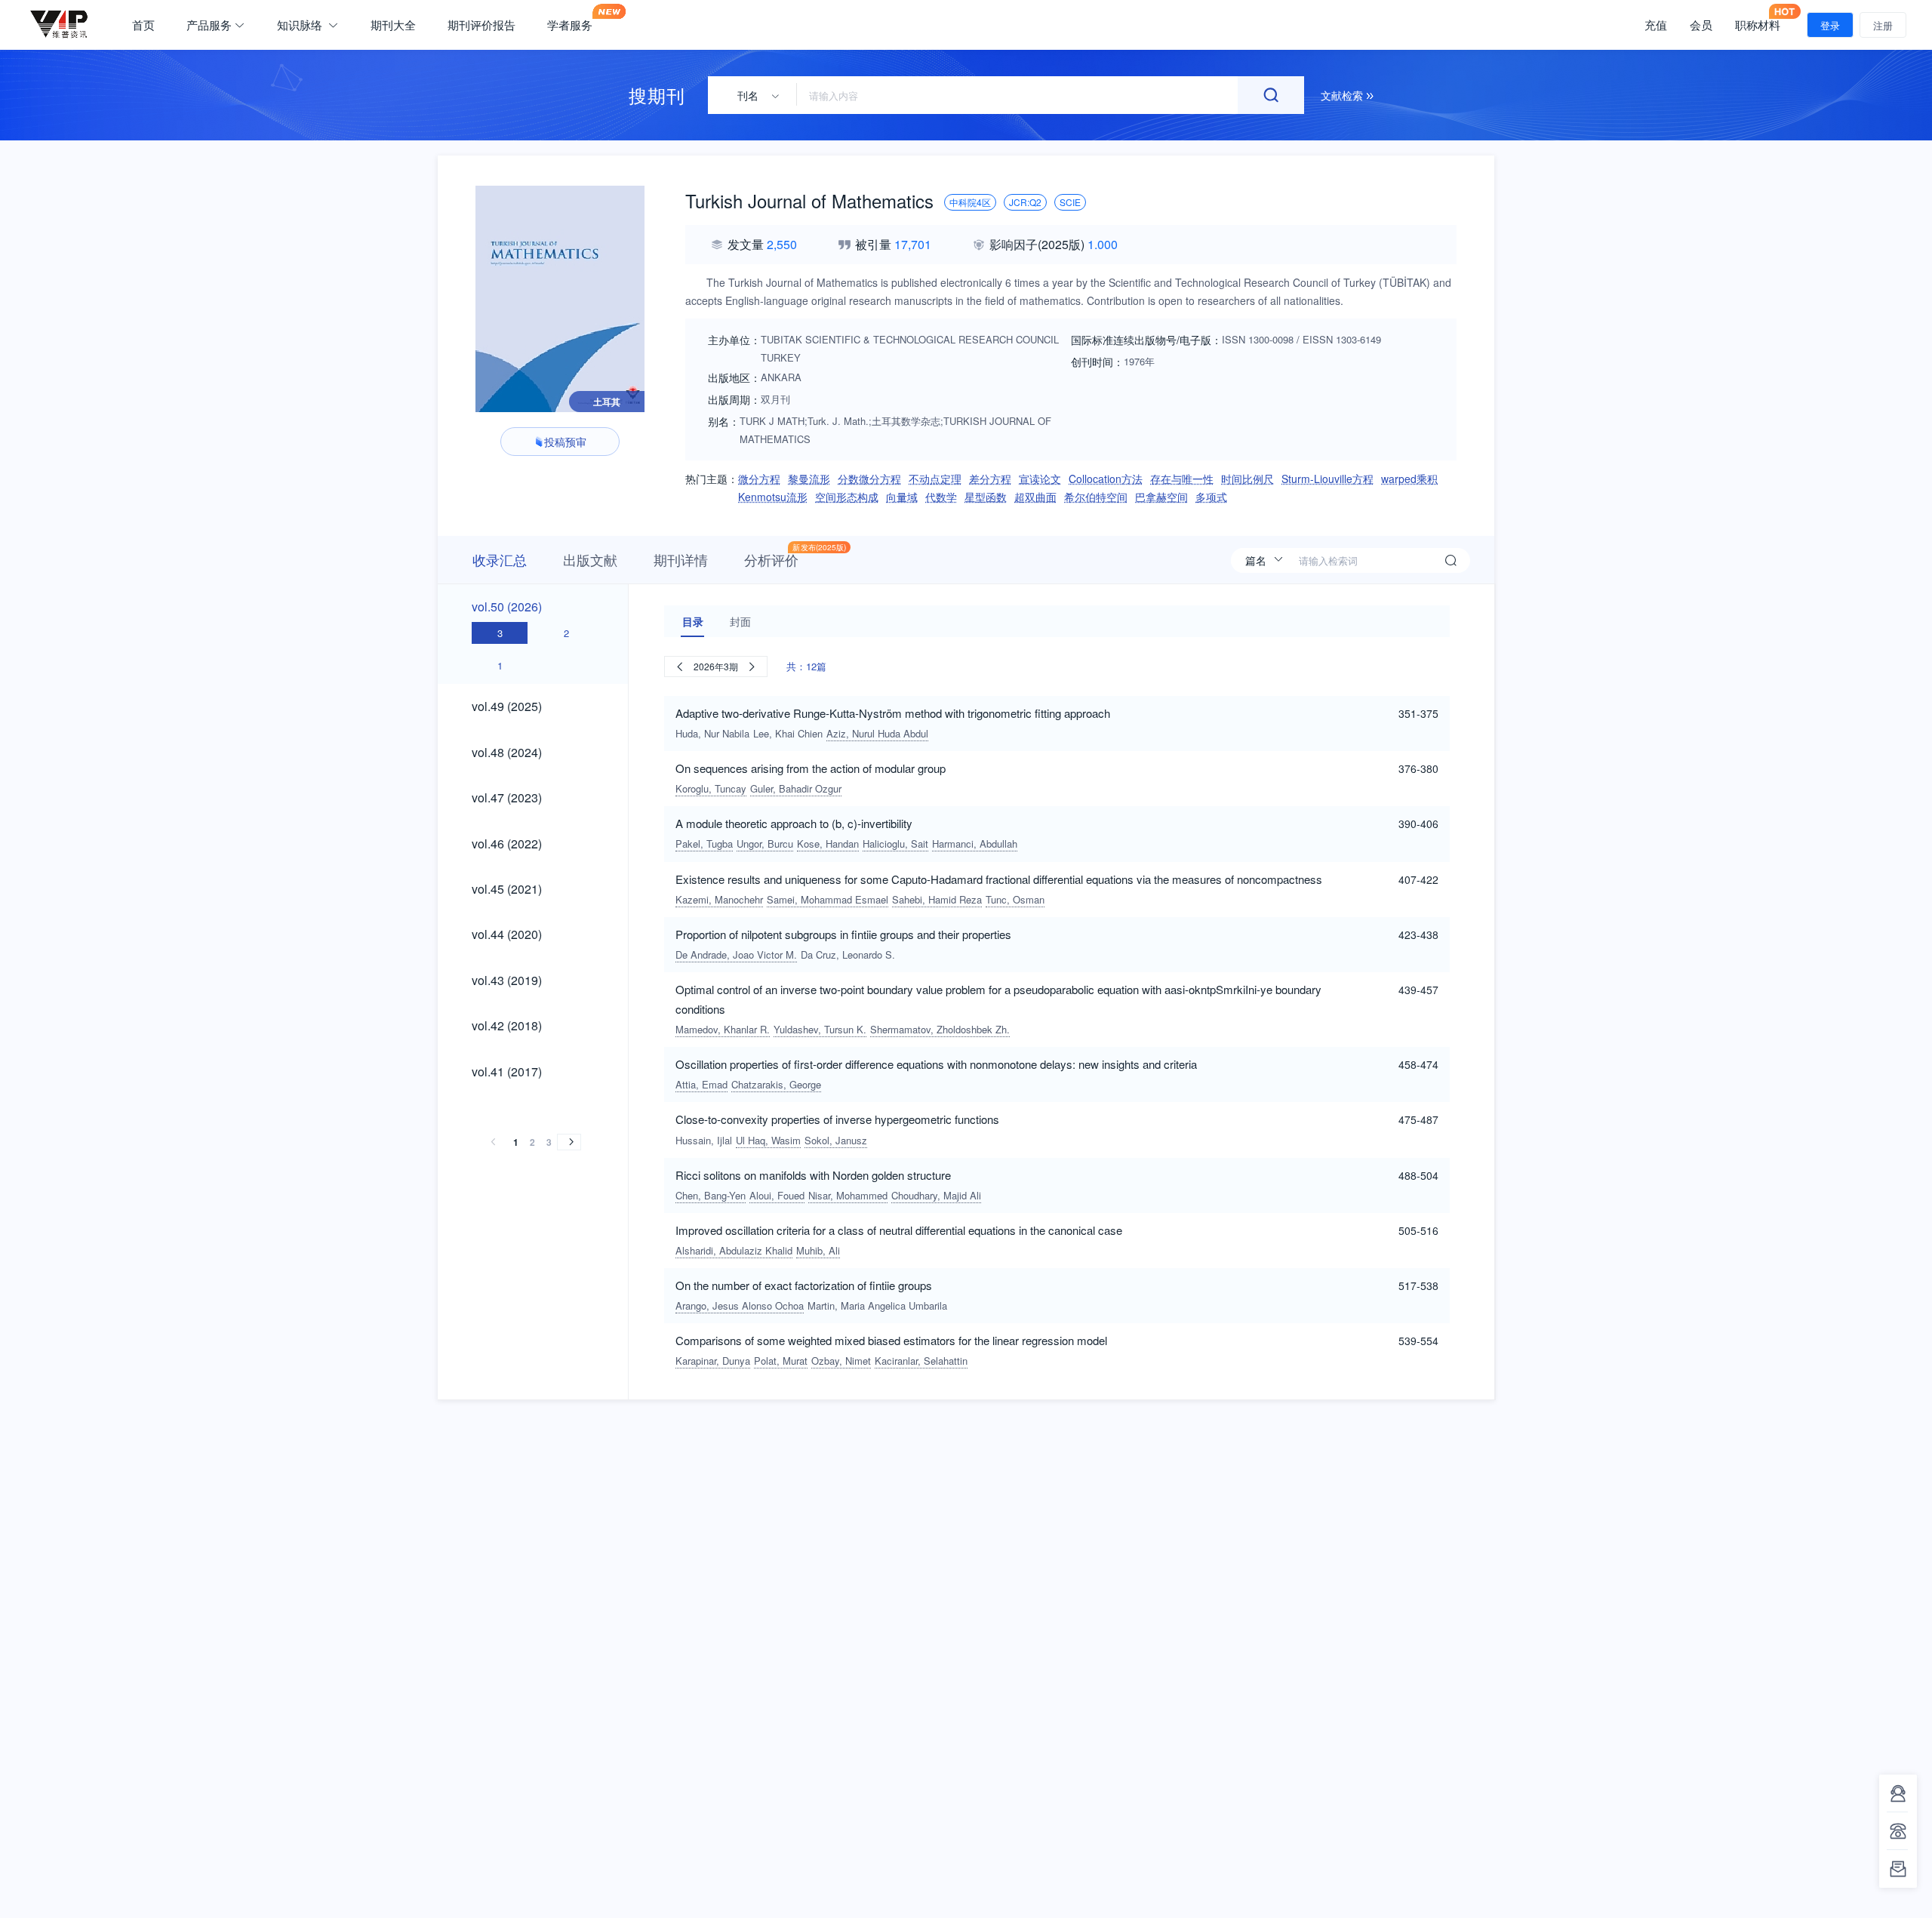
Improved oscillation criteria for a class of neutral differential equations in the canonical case (899, 1230)
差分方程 (990, 479)
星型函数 (986, 497)
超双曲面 (1035, 497)
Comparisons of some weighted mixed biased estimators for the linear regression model (891, 1340)
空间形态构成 (847, 497)
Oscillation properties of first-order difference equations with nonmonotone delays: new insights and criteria (936, 1064)
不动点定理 (935, 479)
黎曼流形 (809, 479)
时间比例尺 (1247, 479)
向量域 (902, 497)
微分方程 (759, 479)
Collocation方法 (1106, 479)
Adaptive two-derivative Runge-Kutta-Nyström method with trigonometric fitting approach (893, 713)
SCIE (1070, 202)
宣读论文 (1040, 479)
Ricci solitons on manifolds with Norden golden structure (813, 1175)
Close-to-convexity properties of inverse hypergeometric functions (837, 1119)
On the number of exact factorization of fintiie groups (804, 1285)
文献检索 (1343, 95)
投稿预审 (565, 442)
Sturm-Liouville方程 (1327, 479)
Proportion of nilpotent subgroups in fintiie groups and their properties (843, 934)
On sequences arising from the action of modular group (811, 768)
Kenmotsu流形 (773, 497)
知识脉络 (301, 25)
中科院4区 (970, 202)
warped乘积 (1409, 479)
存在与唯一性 (1182, 479)
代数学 (941, 497)
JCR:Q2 (1025, 202)
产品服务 (209, 25)
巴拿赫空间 (1161, 497)
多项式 (1211, 497)
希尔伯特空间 (1096, 497)
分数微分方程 (869, 479)
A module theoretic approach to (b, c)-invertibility (794, 823)
